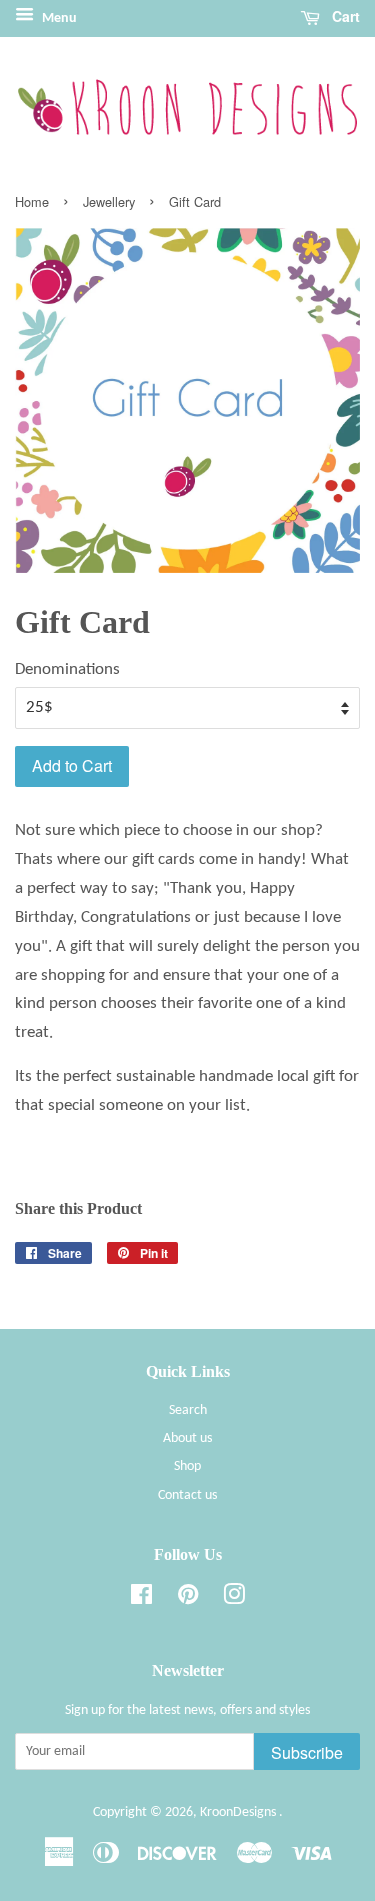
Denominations (67, 669)
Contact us (187, 1495)
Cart (344, 16)
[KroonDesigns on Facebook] (141, 1599)
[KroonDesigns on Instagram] (234, 1599)
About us (187, 1438)
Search (188, 1410)
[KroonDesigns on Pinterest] (188, 1599)
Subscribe (307, 1752)
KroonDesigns (239, 1812)
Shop (187, 1466)
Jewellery (109, 201)
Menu (58, 18)
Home (32, 201)
